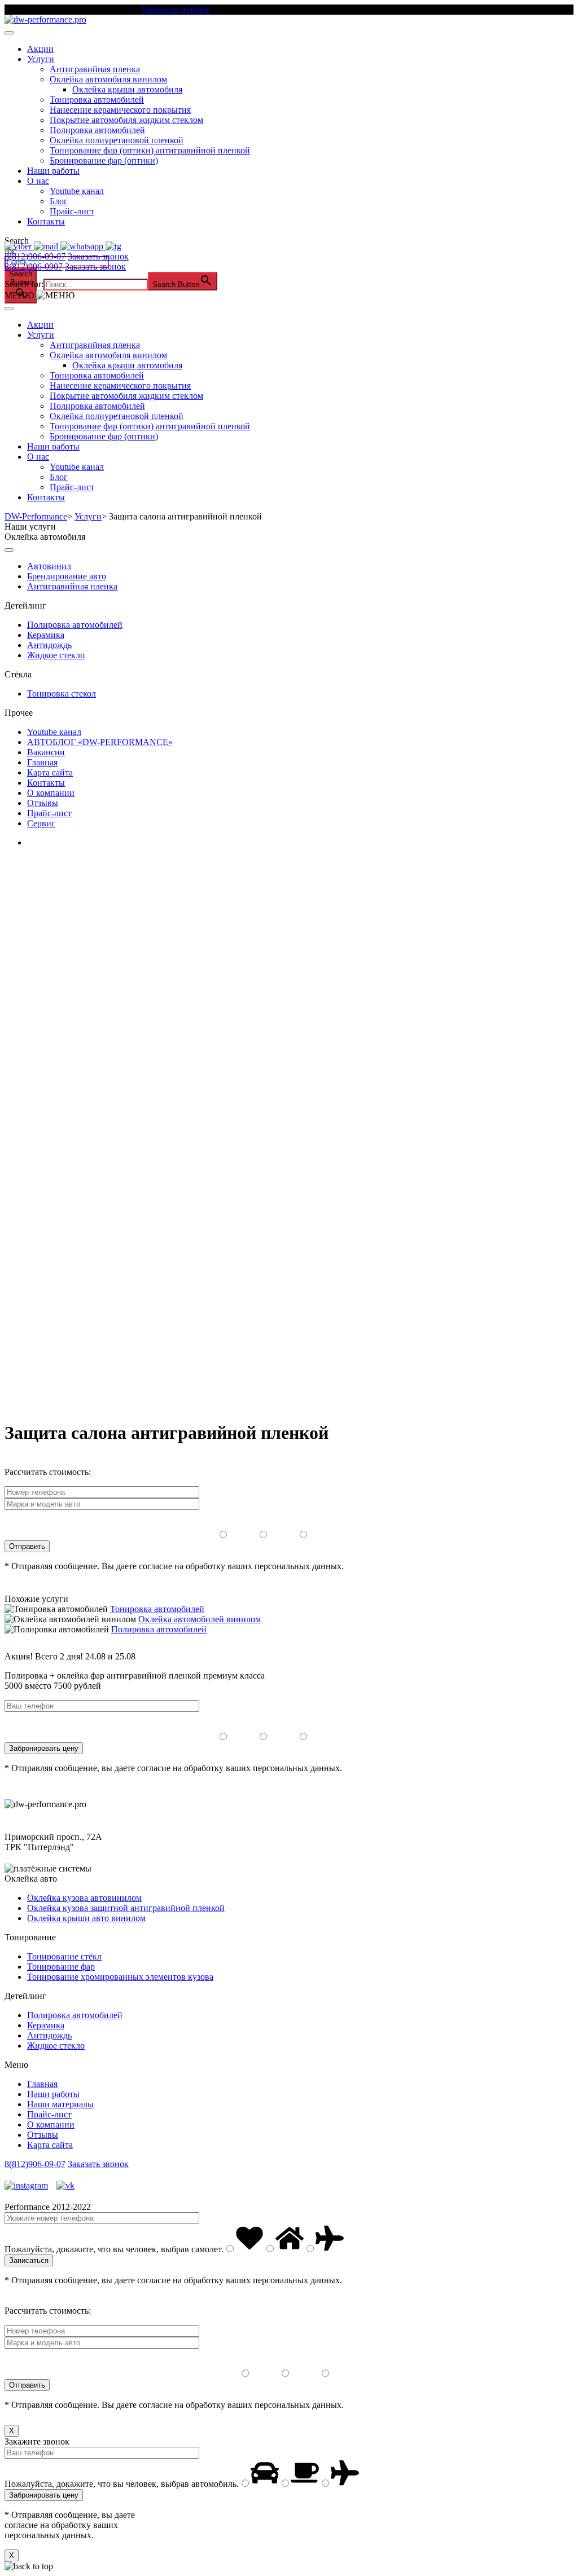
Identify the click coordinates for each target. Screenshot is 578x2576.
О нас (38, 181)
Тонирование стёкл (64, 1956)
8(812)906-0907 (34, 267)
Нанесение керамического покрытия (120, 110)
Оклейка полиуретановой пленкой (117, 140)
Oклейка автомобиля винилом (108, 79)
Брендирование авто (67, 576)
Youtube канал (77, 191)
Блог (59, 201)
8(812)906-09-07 (35, 256)
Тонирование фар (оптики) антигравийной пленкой (150, 150)
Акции (40, 49)
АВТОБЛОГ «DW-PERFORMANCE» (100, 742)
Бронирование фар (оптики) (104, 160)
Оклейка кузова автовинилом (84, 1898)
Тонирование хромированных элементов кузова (120, 1977)
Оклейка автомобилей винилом (200, 1619)
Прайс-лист (72, 211)
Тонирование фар (61, 1967)
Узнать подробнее (176, 9)
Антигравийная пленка (95, 69)
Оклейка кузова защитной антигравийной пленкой (126, 1908)
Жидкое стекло (56, 655)
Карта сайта (50, 772)
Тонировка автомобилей (97, 100)
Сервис (41, 823)
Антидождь (49, 645)
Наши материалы (60, 2104)
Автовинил (49, 566)
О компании (51, 793)
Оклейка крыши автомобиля (127, 89)
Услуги (41, 59)
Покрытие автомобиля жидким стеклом (126, 120)
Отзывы (43, 803)
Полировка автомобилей (97, 130)
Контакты (46, 221)
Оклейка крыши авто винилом (86, 1918)
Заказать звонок (98, 256)
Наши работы (53, 171)
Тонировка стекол (62, 693)
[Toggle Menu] (9, 33)
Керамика (46, 635)
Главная (42, 762)
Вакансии (46, 752)
